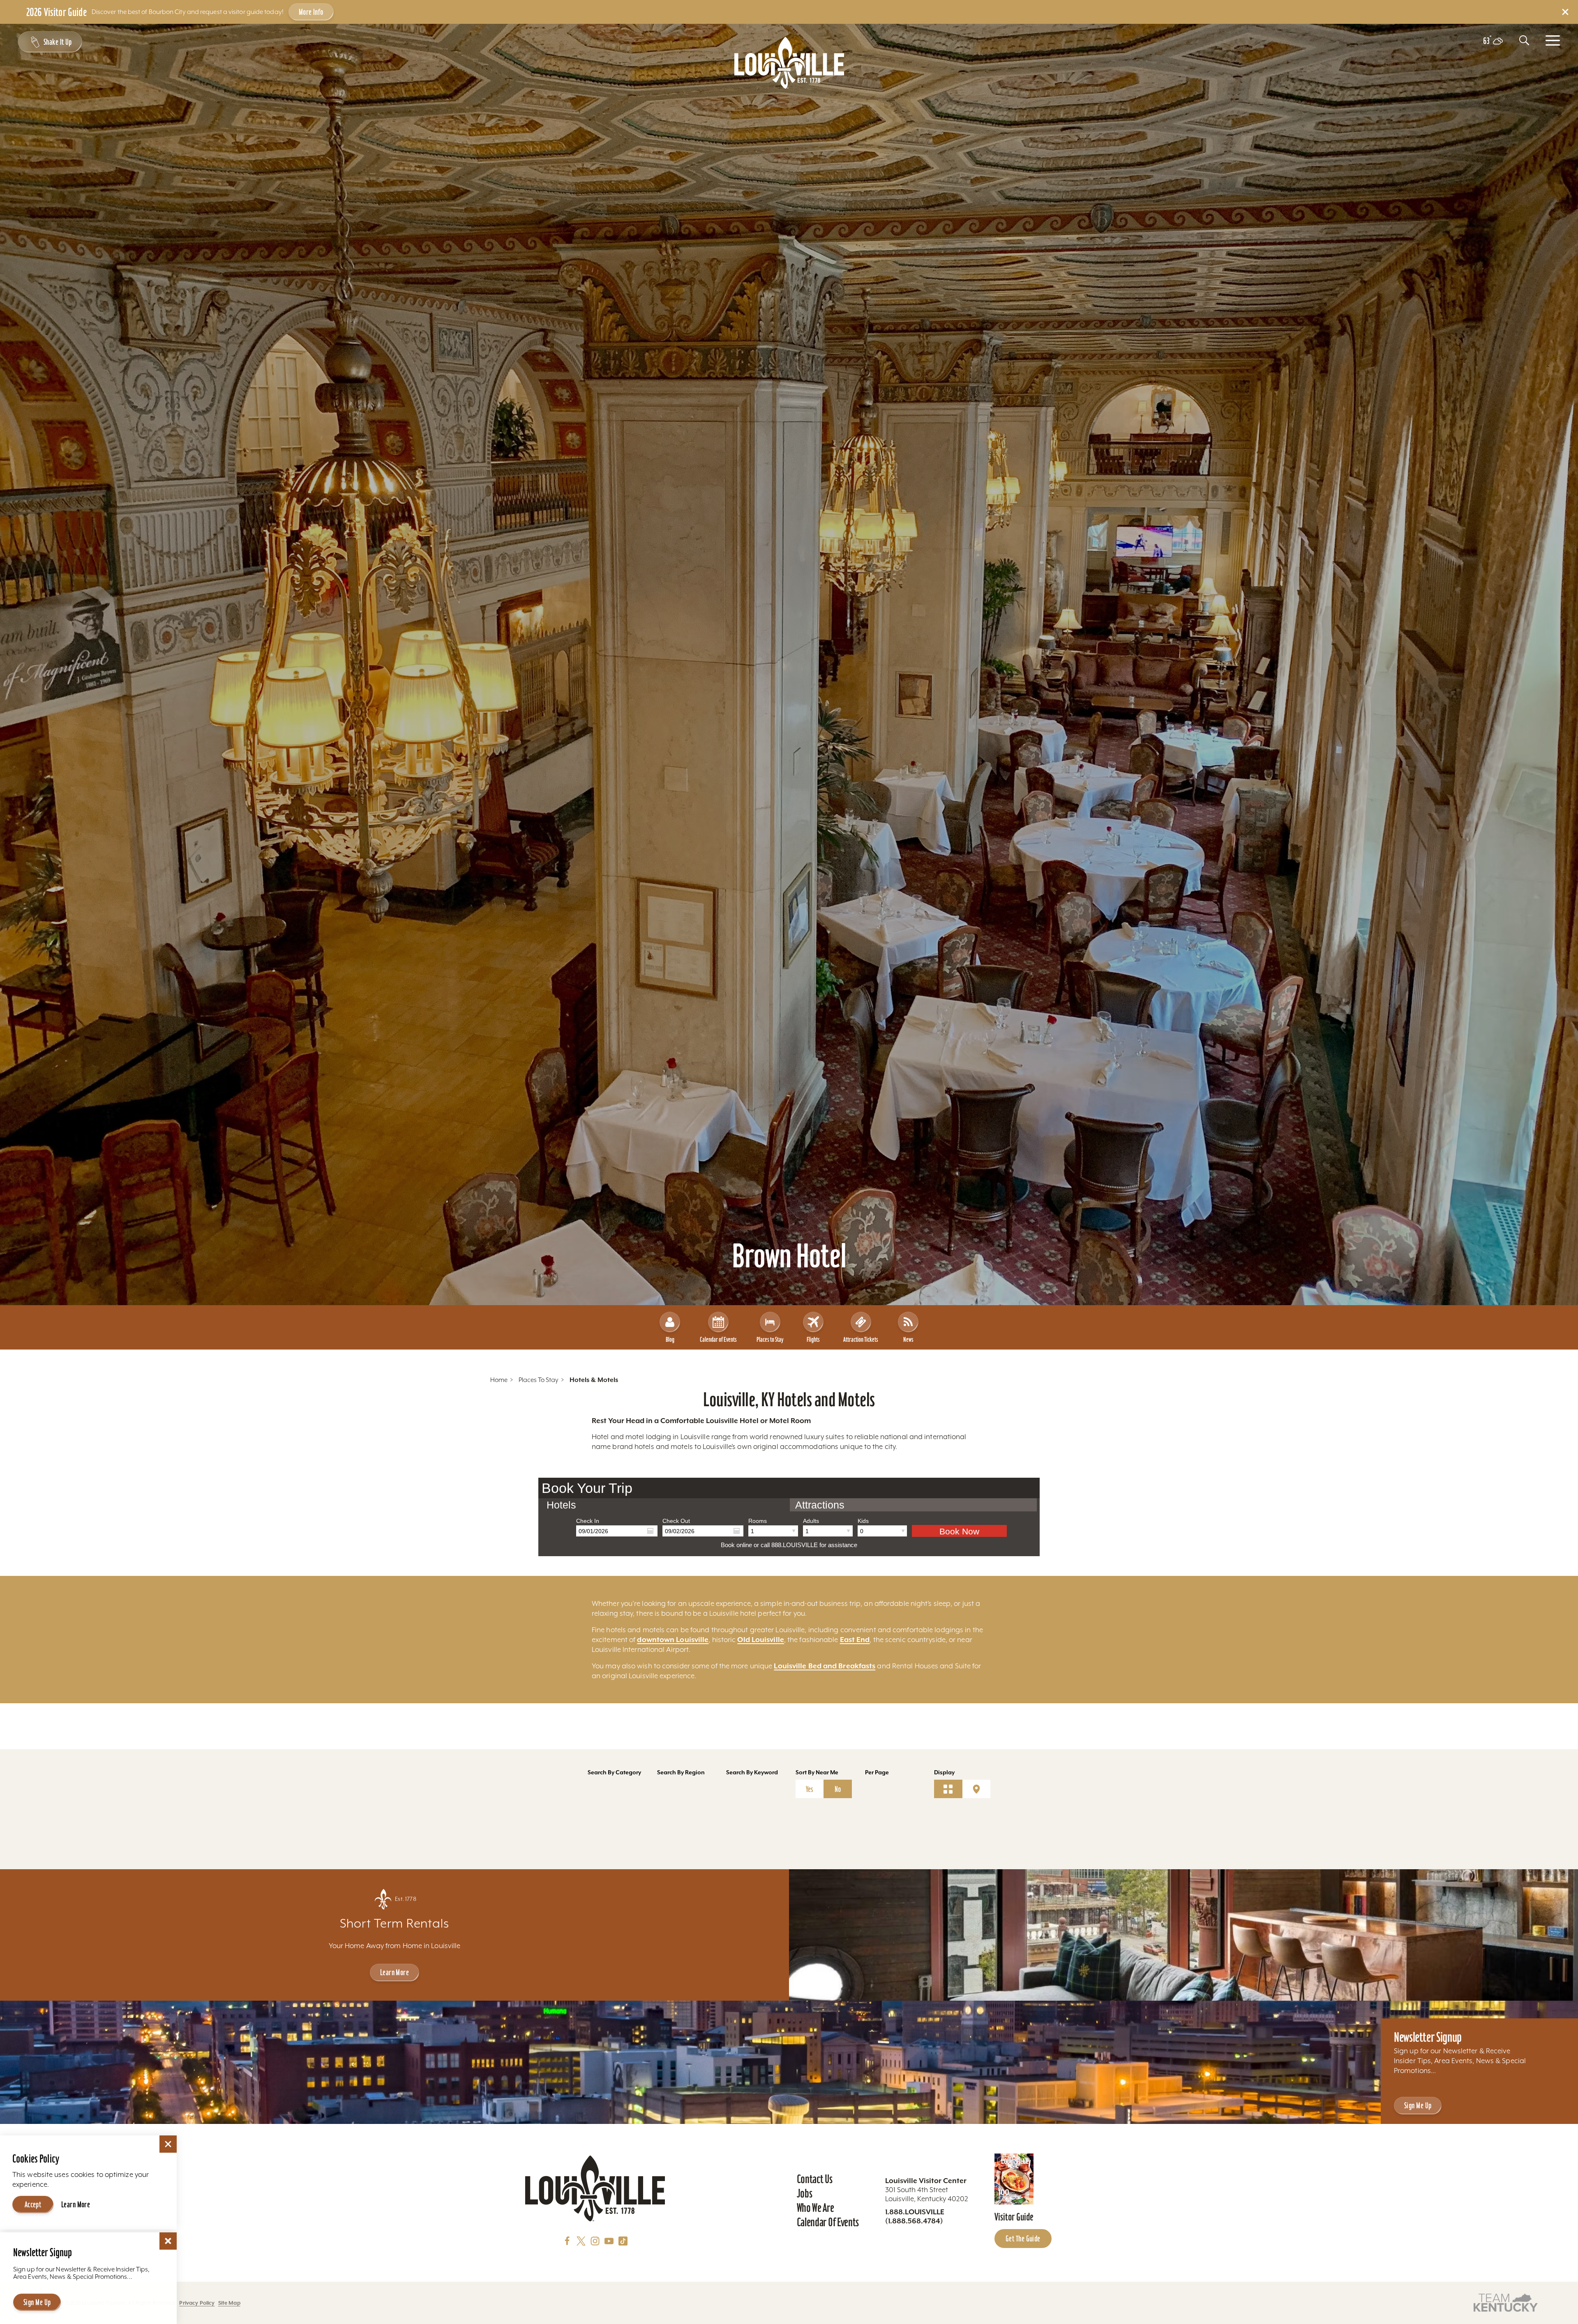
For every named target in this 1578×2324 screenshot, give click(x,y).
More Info (311, 12)
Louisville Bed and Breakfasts (825, 1666)
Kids (863, 1521)
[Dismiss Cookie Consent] (168, 2144)
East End (855, 1640)
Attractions (820, 1505)
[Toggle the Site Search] (1524, 40)
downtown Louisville (673, 1640)
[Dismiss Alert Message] (1565, 12)
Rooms (758, 1521)
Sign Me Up (1418, 2105)
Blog (670, 1339)
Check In (588, 1521)
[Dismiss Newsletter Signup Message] (168, 2241)
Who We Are (816, 2208)
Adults (811, 1521)
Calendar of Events (718, 1339)
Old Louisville (760, 1640)
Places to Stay (770, 1339)
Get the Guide (1023, 2239)
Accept (33, 2204)
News (908, 1339)
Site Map (229, 2303)
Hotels (561, 1505)
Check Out (676, 1521)
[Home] (789, 63)
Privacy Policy (197, 2303)
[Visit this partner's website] (1506, 2302)
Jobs (805, 2193)
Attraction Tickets (861, 1339)
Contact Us (815, 2179)
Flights (813, 1339)
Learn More (394, 1972)
